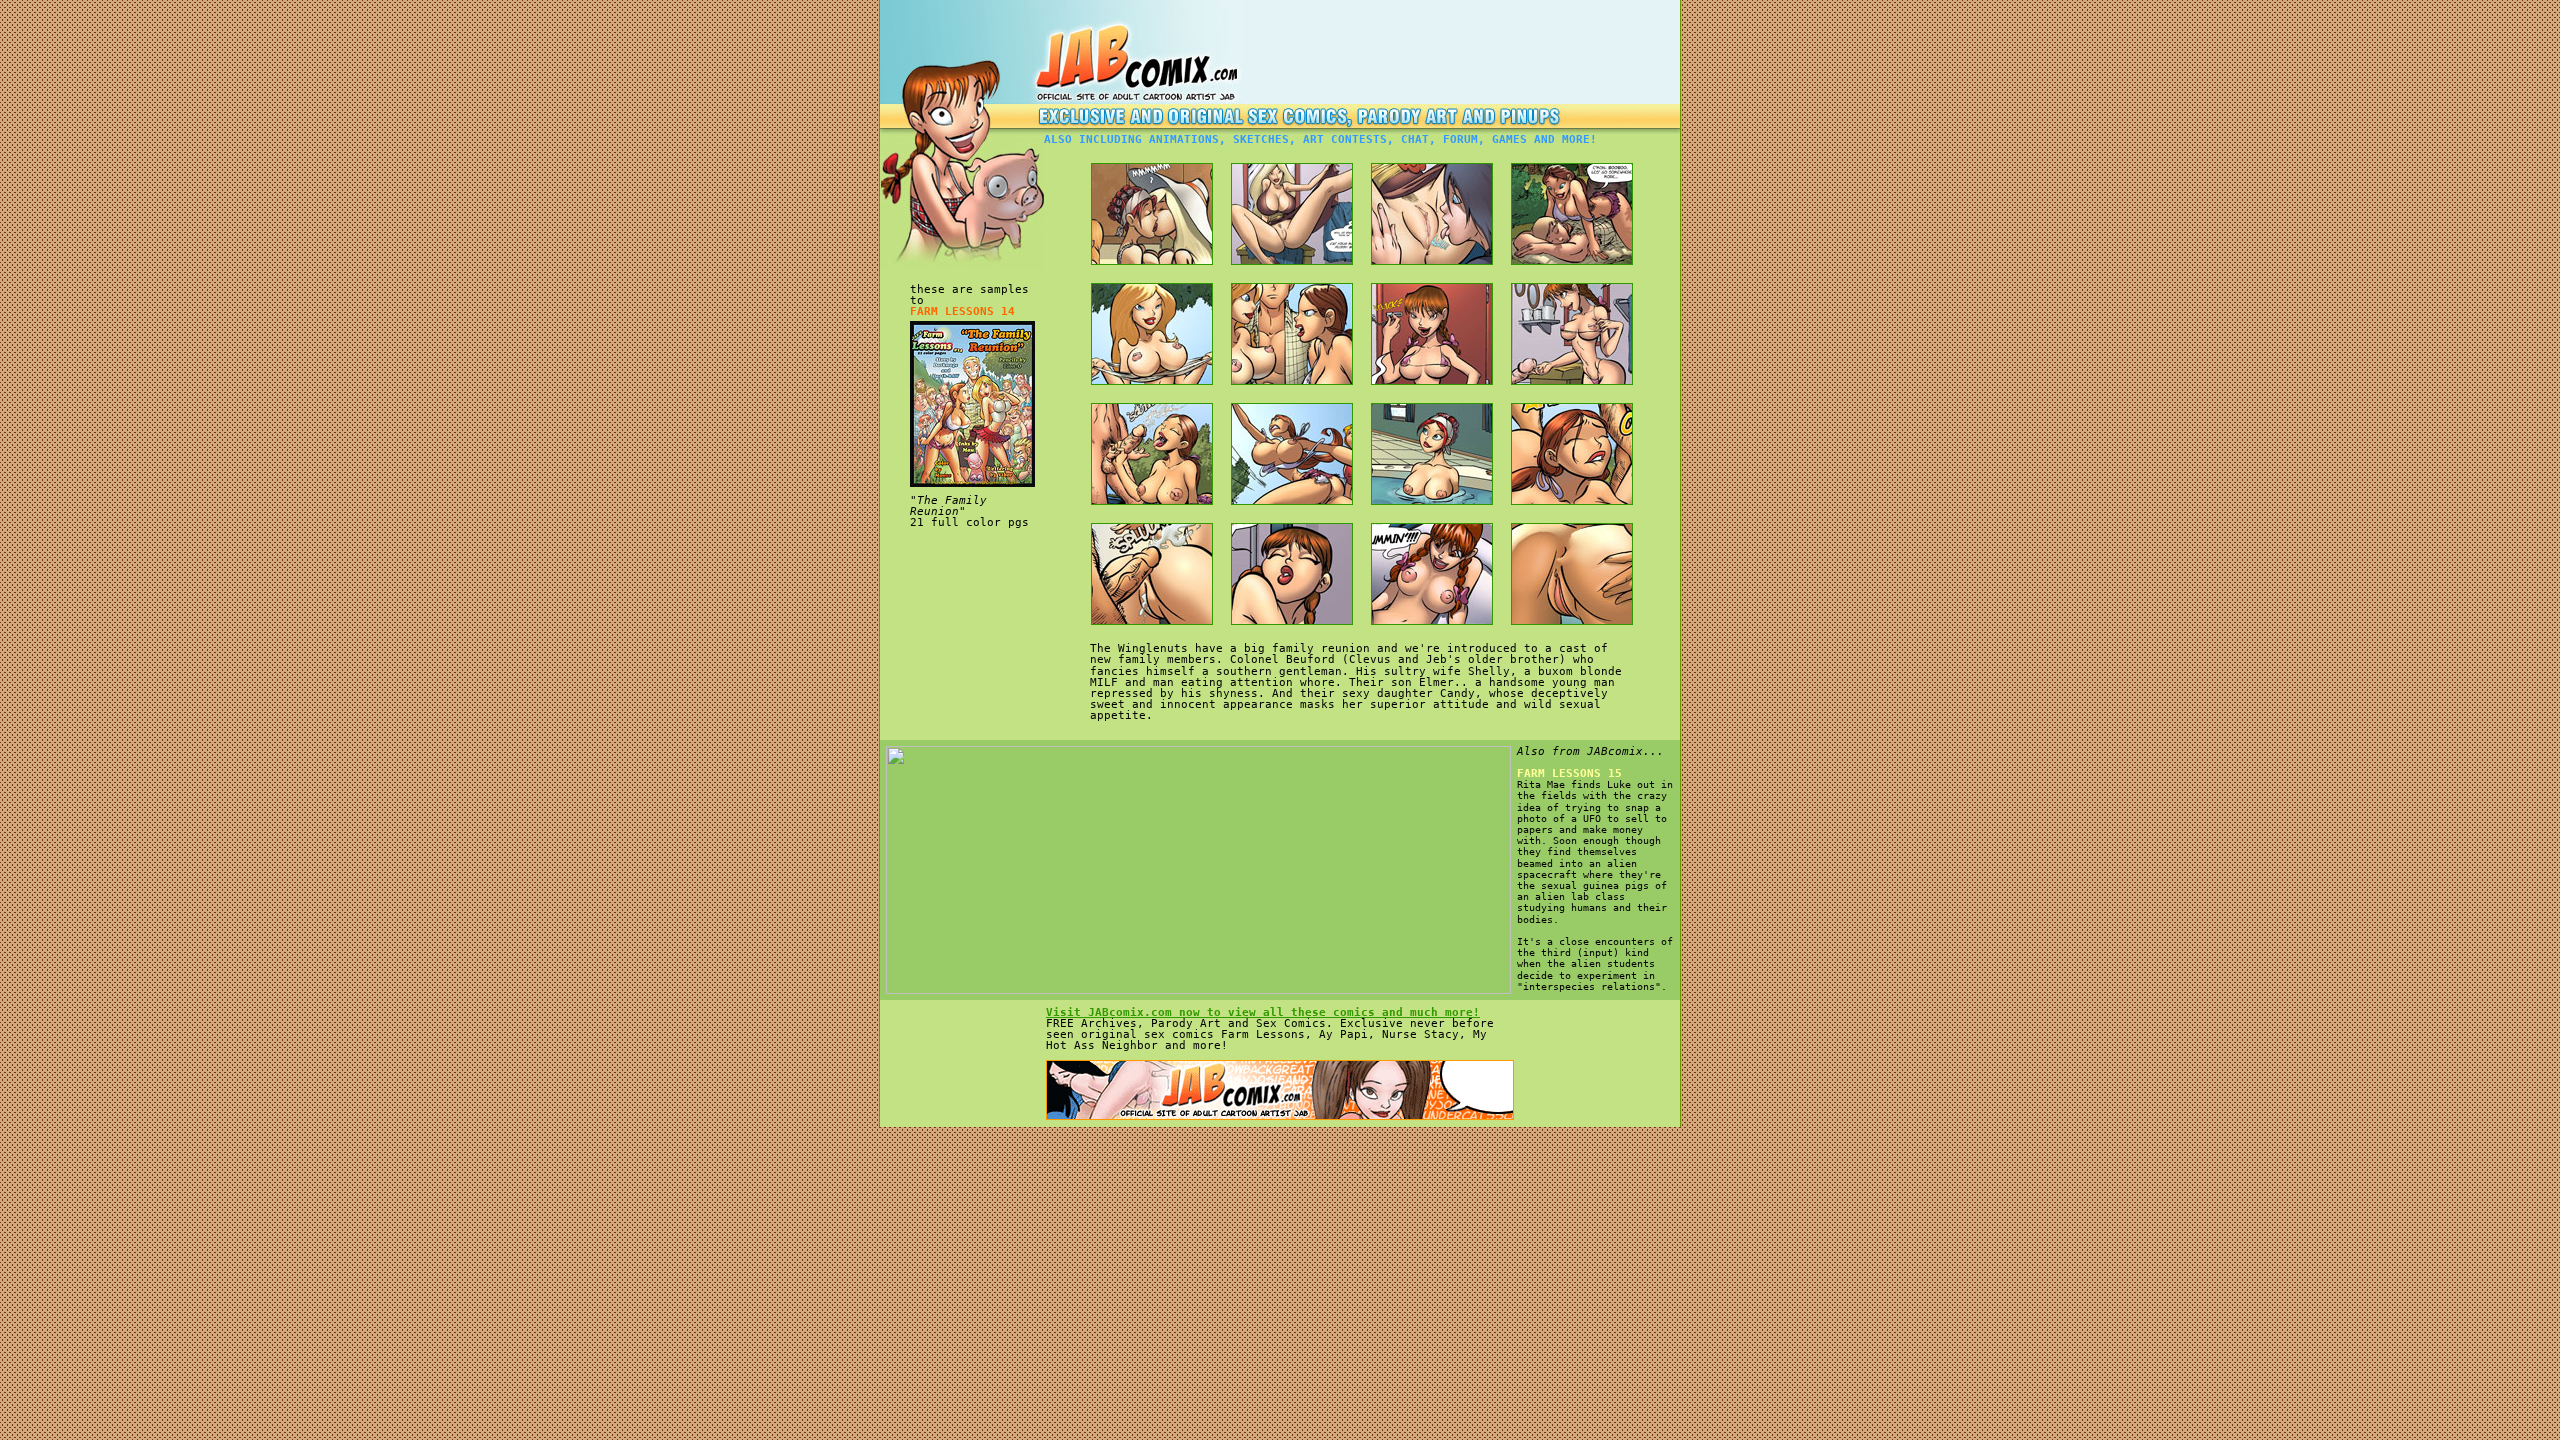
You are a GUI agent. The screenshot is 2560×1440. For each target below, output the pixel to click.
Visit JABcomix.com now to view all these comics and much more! (1263, 1012)
